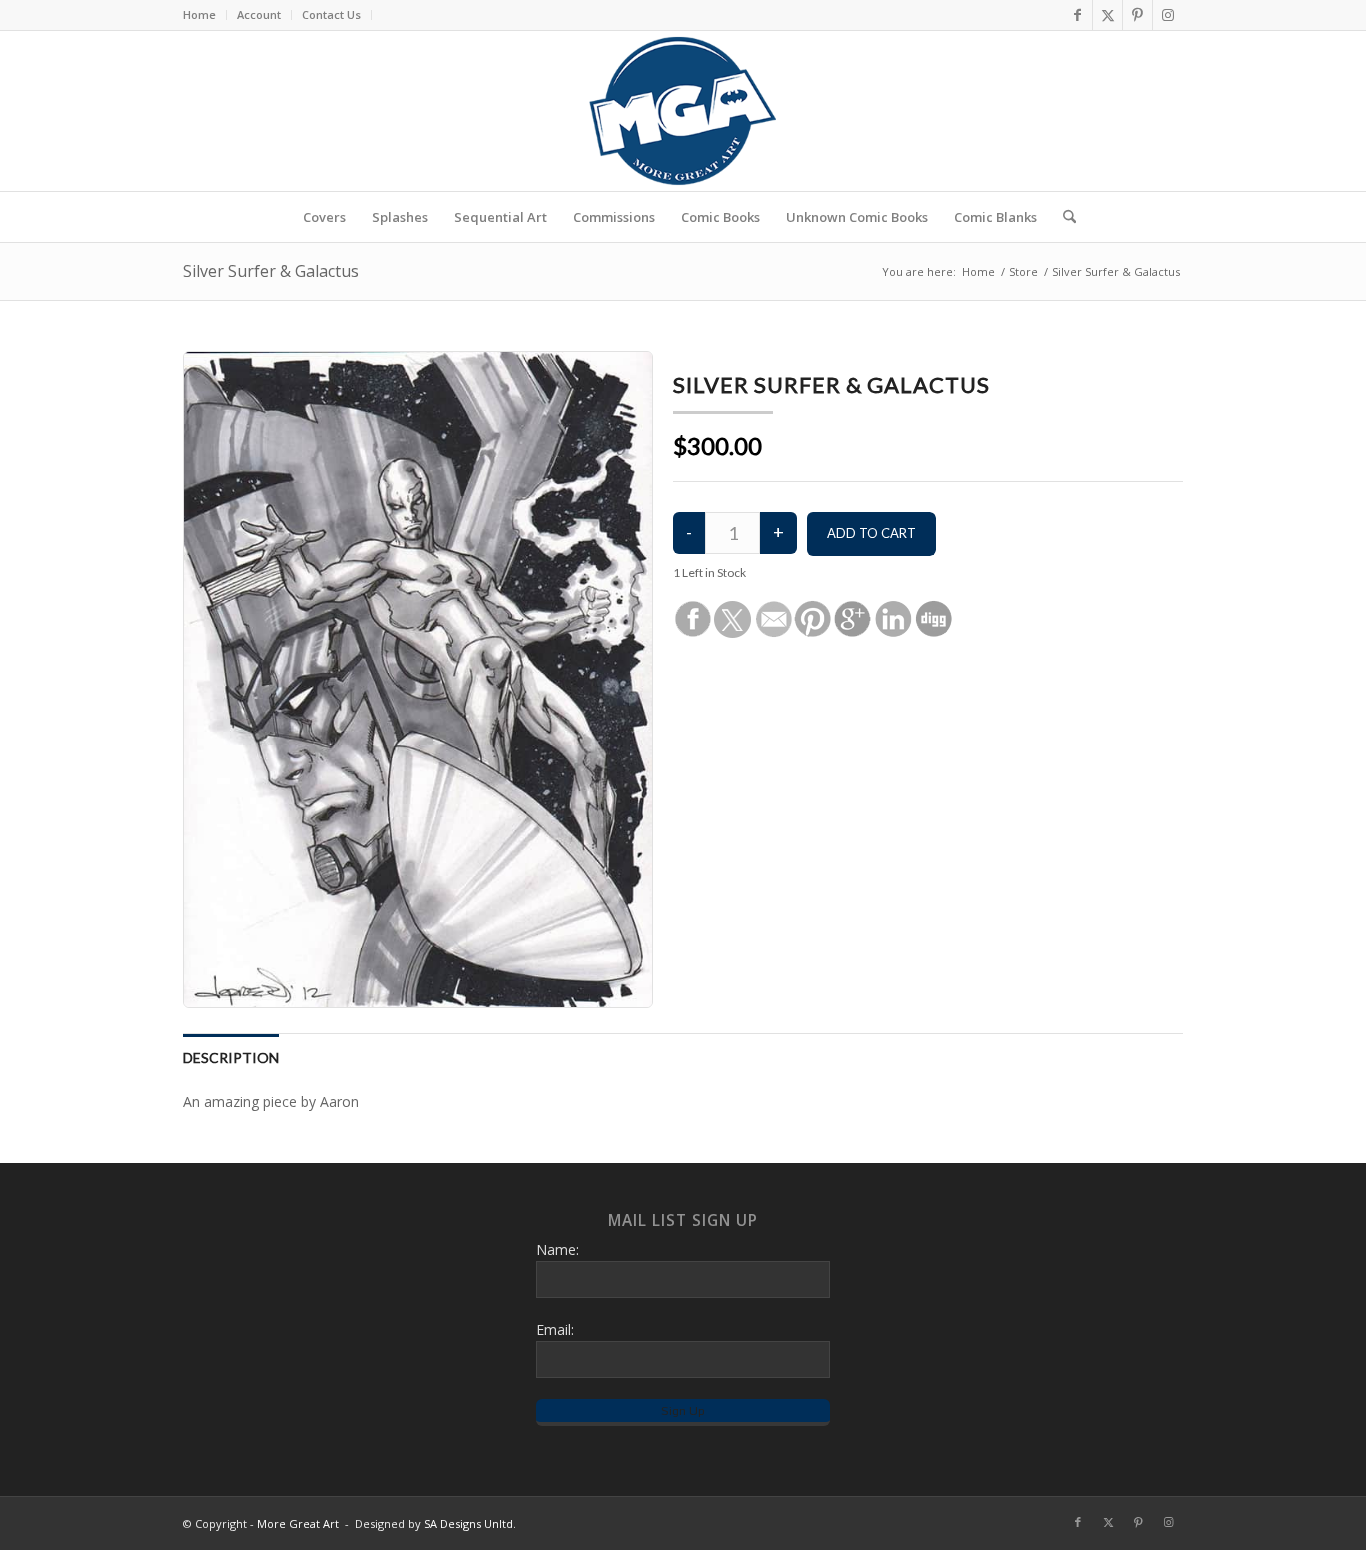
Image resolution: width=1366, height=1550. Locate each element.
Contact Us (331, 14)
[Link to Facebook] (1077, 15)
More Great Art (298, 1523)
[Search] (1063, 217)
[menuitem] (205, 15)
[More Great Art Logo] (682, 111)
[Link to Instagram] (1168, 15)
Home (199, 14)
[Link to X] (1107, 15)
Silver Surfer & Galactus (271, 271)
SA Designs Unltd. (470, 1523)
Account (259, 14)
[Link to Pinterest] (1137, 15)
